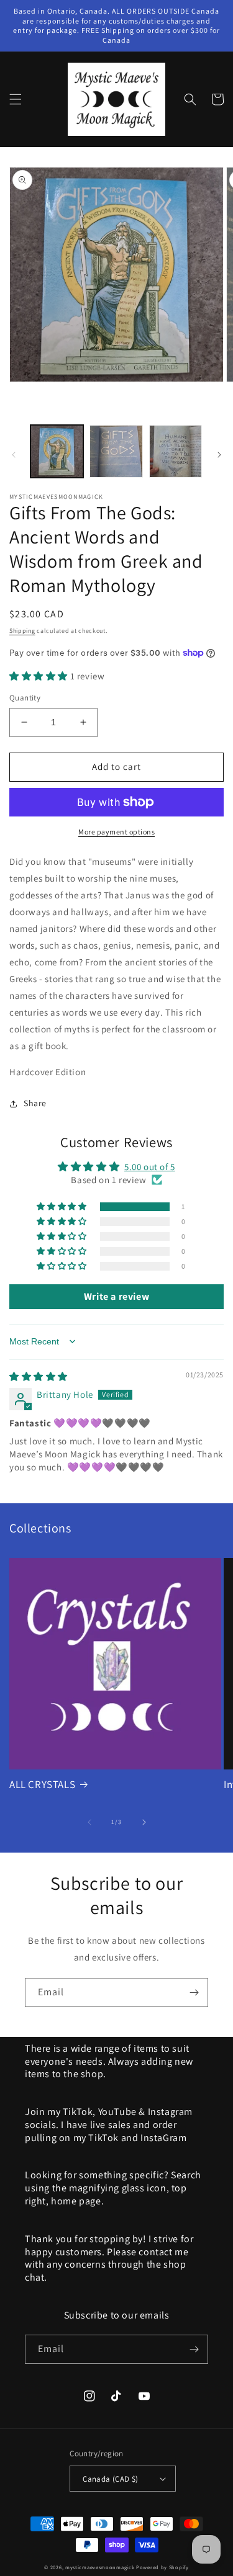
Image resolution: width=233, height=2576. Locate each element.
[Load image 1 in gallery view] (57, 451)
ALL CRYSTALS (42, 1784)
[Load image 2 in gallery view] (116, 451)
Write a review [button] (116, 1296)
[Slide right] (219, 455)
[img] (39, 1376)
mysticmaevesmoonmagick (100, 2567)
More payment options (116, 832)
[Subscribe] (194, 1992)
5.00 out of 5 (150, 1167)
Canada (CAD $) (111, 2479)
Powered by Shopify (162, 2567)
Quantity (25, 698)
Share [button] (35, 1103)
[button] (16, 99)
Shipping (22, 631)
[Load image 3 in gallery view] (176, 451)
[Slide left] (14, 455)
